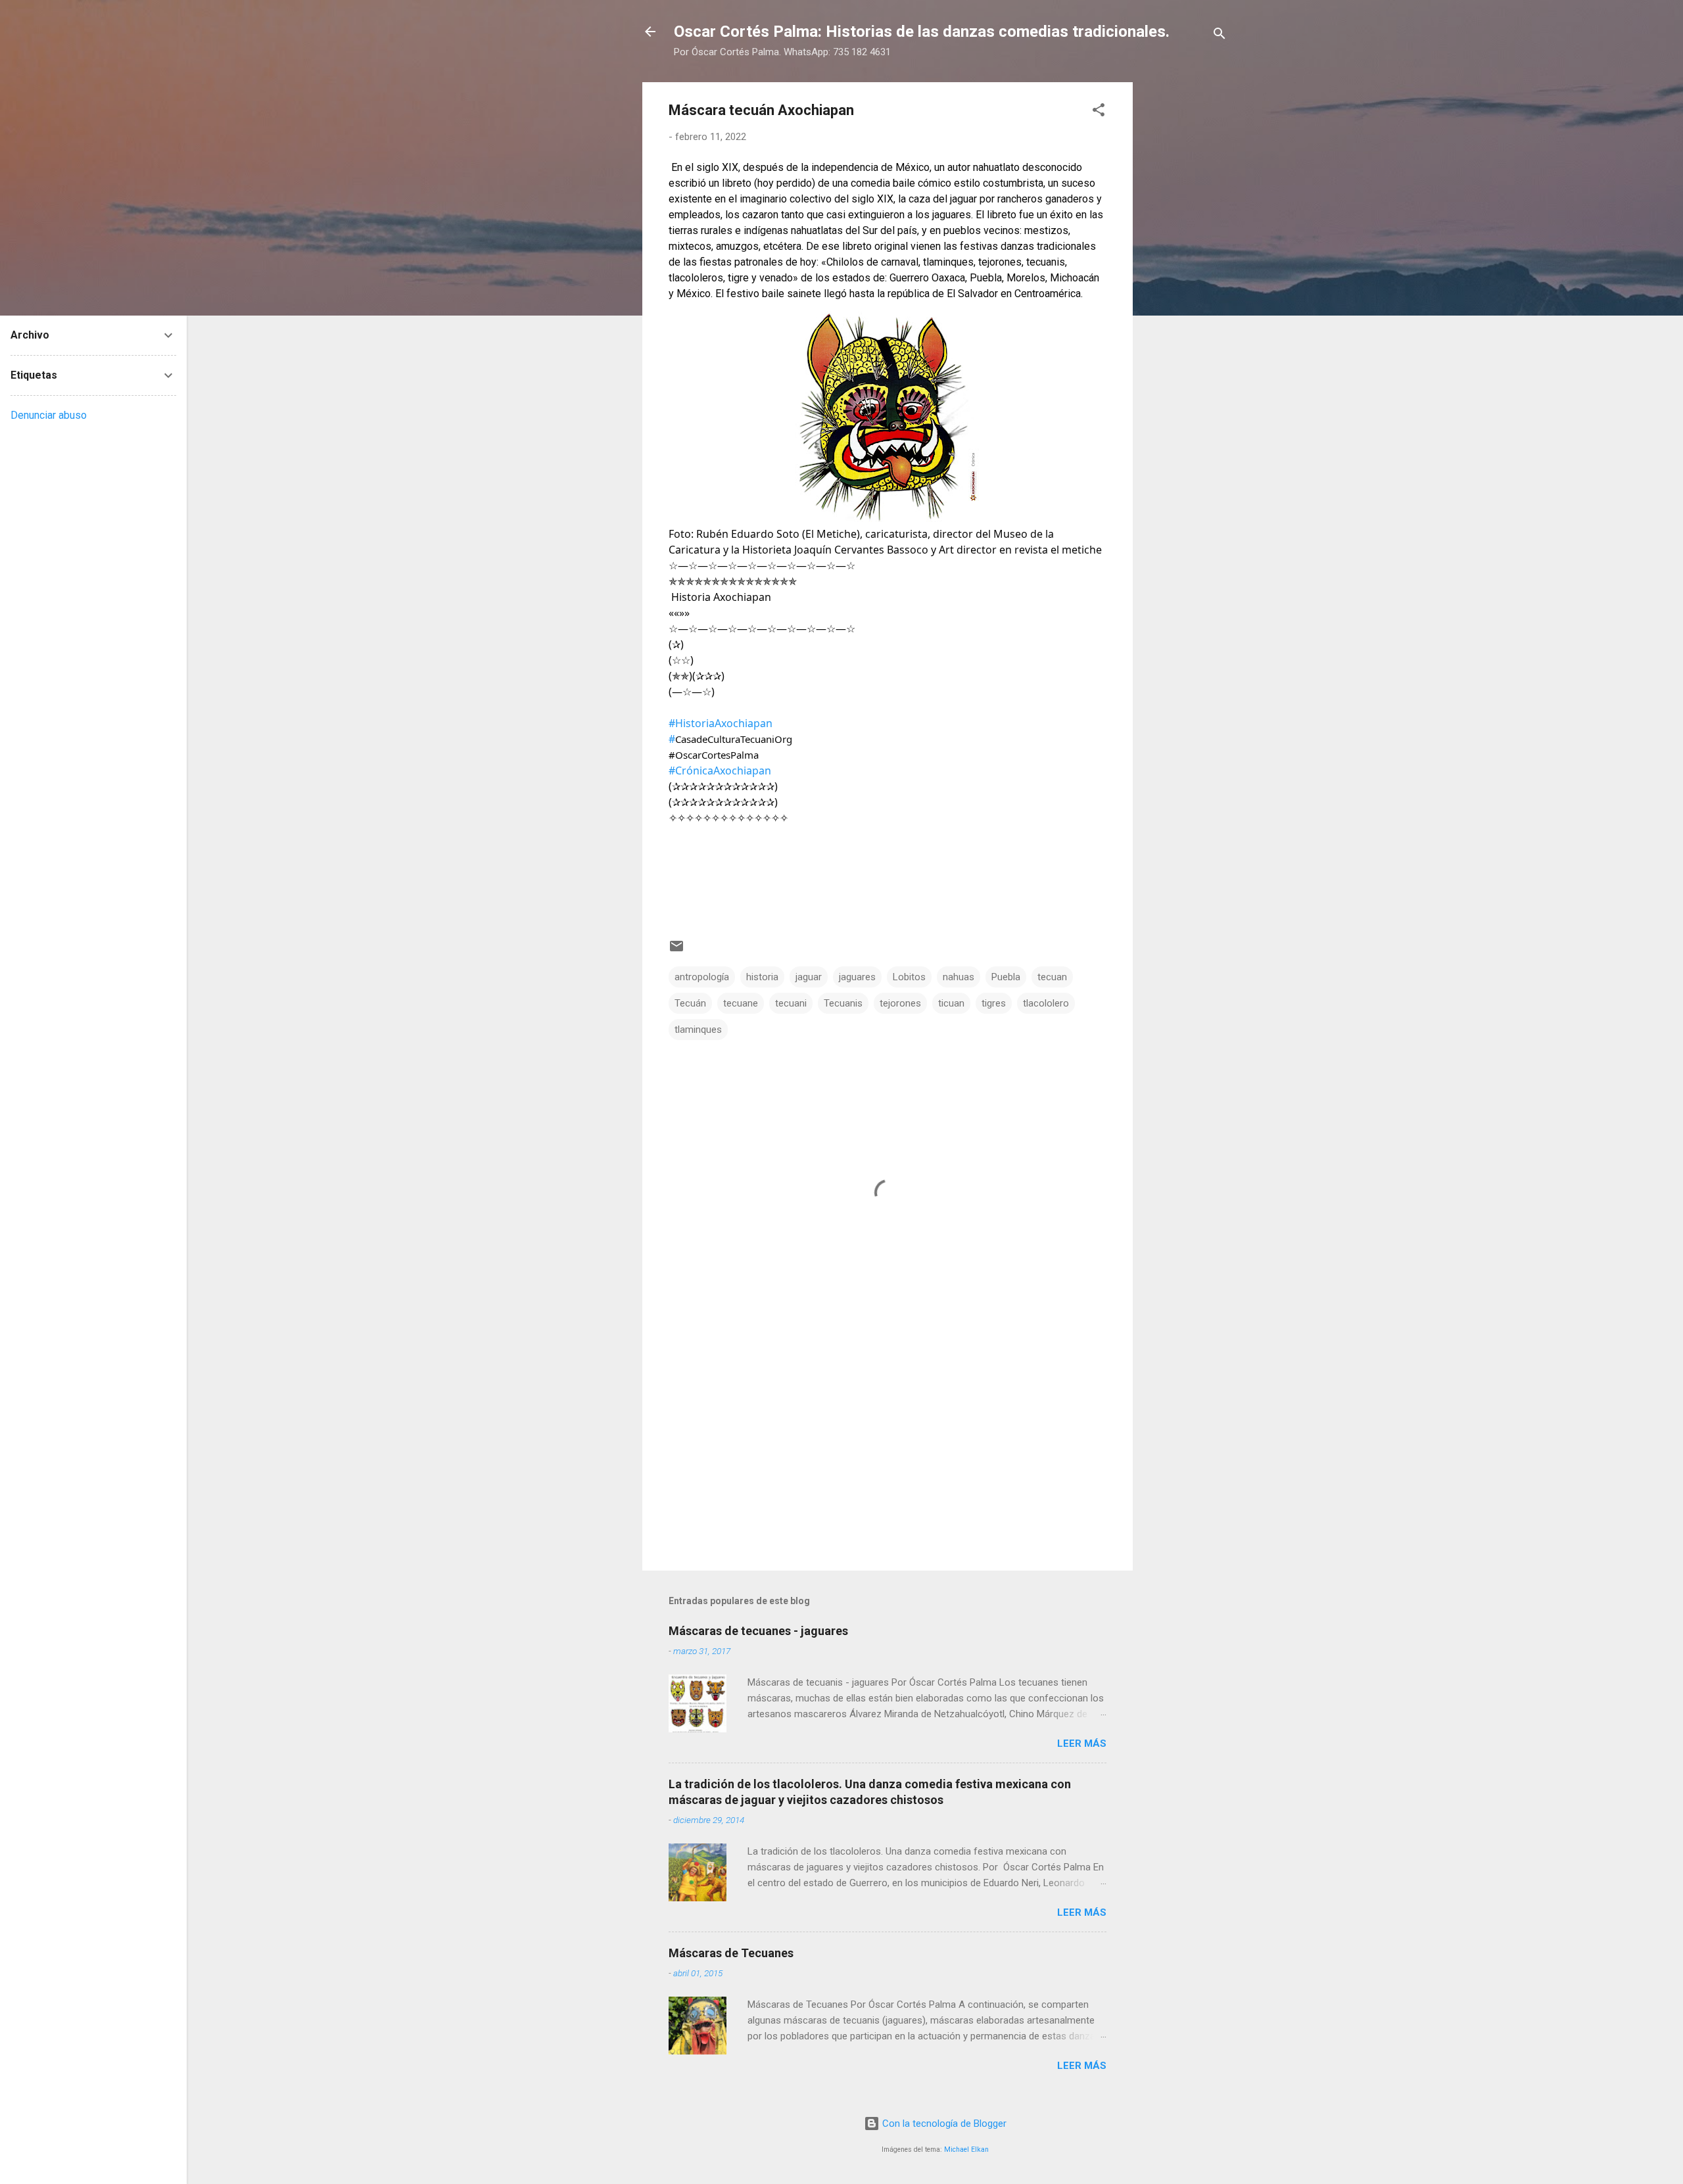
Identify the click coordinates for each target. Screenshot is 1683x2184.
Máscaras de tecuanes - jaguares (758, 1631)
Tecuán (690, 1003)
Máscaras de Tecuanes (731, 1953)
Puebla (1006, 977)
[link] (721, 723)
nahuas (959, 977)
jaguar (809, 977)
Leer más (1082, 1744)
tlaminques (698, 1030)
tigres (994, 1003)
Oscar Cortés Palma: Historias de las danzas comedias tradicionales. (922, 32)
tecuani (791, 1003)
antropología (702, 977)
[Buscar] (1220, 36)
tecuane (741, 1003)
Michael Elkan (966, 2149)
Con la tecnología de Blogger (943, 2124)
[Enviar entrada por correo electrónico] (676, 951)
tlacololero (1046, 1003)
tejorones (900, 1003)
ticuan (951, 1003)
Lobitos (909, 977)
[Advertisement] (1185, 279)
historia (762, 977)
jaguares (857, 977)
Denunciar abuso (49, 415)
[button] (1099, 112)
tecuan (1052, 977)
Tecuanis (843, 1003)
